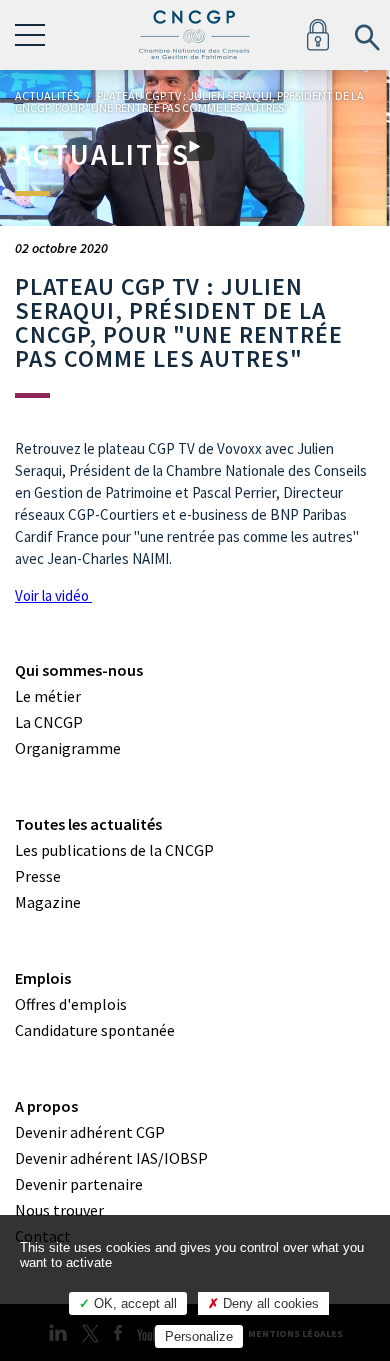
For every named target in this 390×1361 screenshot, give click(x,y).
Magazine (48, 902)
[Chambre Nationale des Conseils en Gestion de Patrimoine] (195, 35)
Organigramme (68, 748)
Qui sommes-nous (79, 670)
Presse (38, 876)
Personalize (199, 1336)
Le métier (48, 696)
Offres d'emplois (71, 1004)
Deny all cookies (269, 1303)
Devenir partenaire (79, 1184)
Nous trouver (59, 1210)
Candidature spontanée (95, 1030)
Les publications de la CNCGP (114, 850)
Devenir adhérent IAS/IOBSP (111, 1158)
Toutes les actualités (88, 824)
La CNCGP (49, 722)
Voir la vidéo (53, 595)
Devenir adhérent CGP (90, 1132)
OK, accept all (133, 1303)
